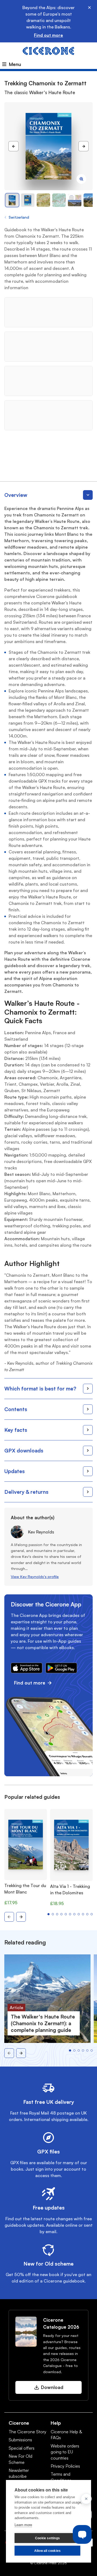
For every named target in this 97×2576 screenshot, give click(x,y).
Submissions (20, 2440)
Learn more (23, 2525)
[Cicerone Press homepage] (48, 50)
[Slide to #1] (12, 200)
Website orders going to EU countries (65, 2452)
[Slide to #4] (75, 200)
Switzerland (19, 217)
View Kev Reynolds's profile (35, 1577)
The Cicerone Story (27, 2432)
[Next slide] (21, 1917)
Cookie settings (47, 2538)
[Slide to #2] (43, 200)
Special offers (22, 2448)
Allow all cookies (47, 2551)
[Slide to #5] (90, 200)
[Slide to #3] (59, 200)
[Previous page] (13, 146)
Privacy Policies (65, 2466)
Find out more (48, 35)
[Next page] (84, 146)
